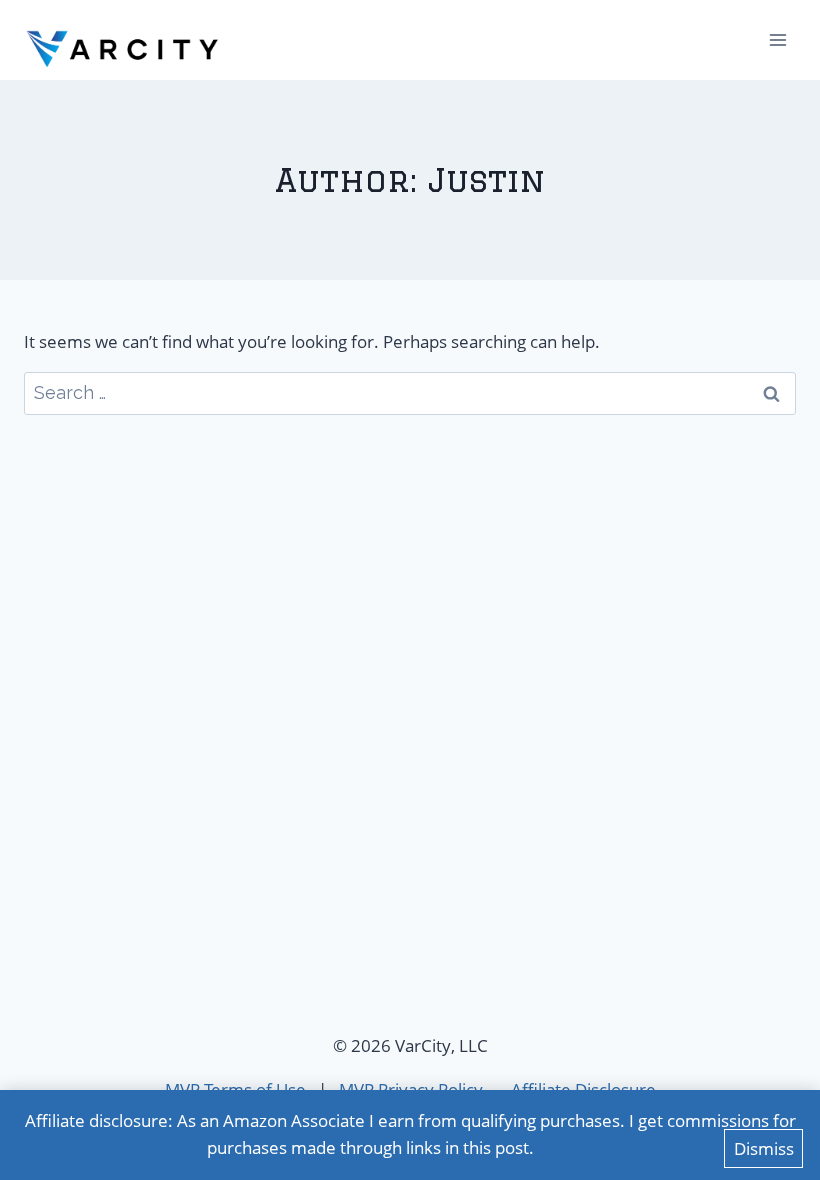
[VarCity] (124, 39)
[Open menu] (777, 39)
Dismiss (764, 1148)
